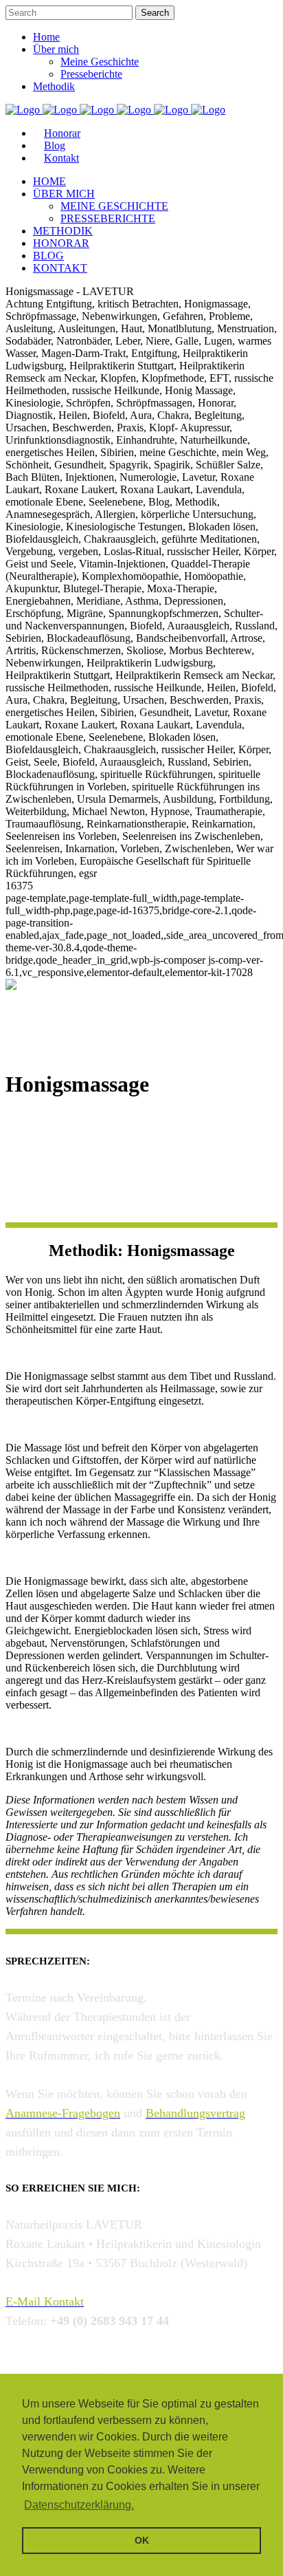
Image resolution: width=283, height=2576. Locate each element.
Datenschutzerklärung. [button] (79, 2505)
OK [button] (142, 2540)
